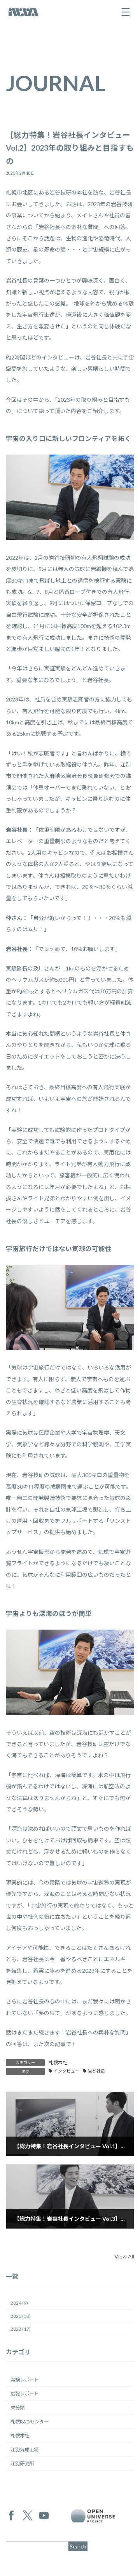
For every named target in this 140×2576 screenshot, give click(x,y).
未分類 (17, 2408)
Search (78, 2546)
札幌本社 (58, 2063)
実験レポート (24, 2379)
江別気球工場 (24, 2450)
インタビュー (66, 2071)
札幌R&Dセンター (30, 2422)
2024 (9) (19, 2303)
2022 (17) (21, 2329)
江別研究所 (22, 2464)
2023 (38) (21, 2316)
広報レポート (24, 2394)
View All (124, 2256)
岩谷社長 (96, 2071)
